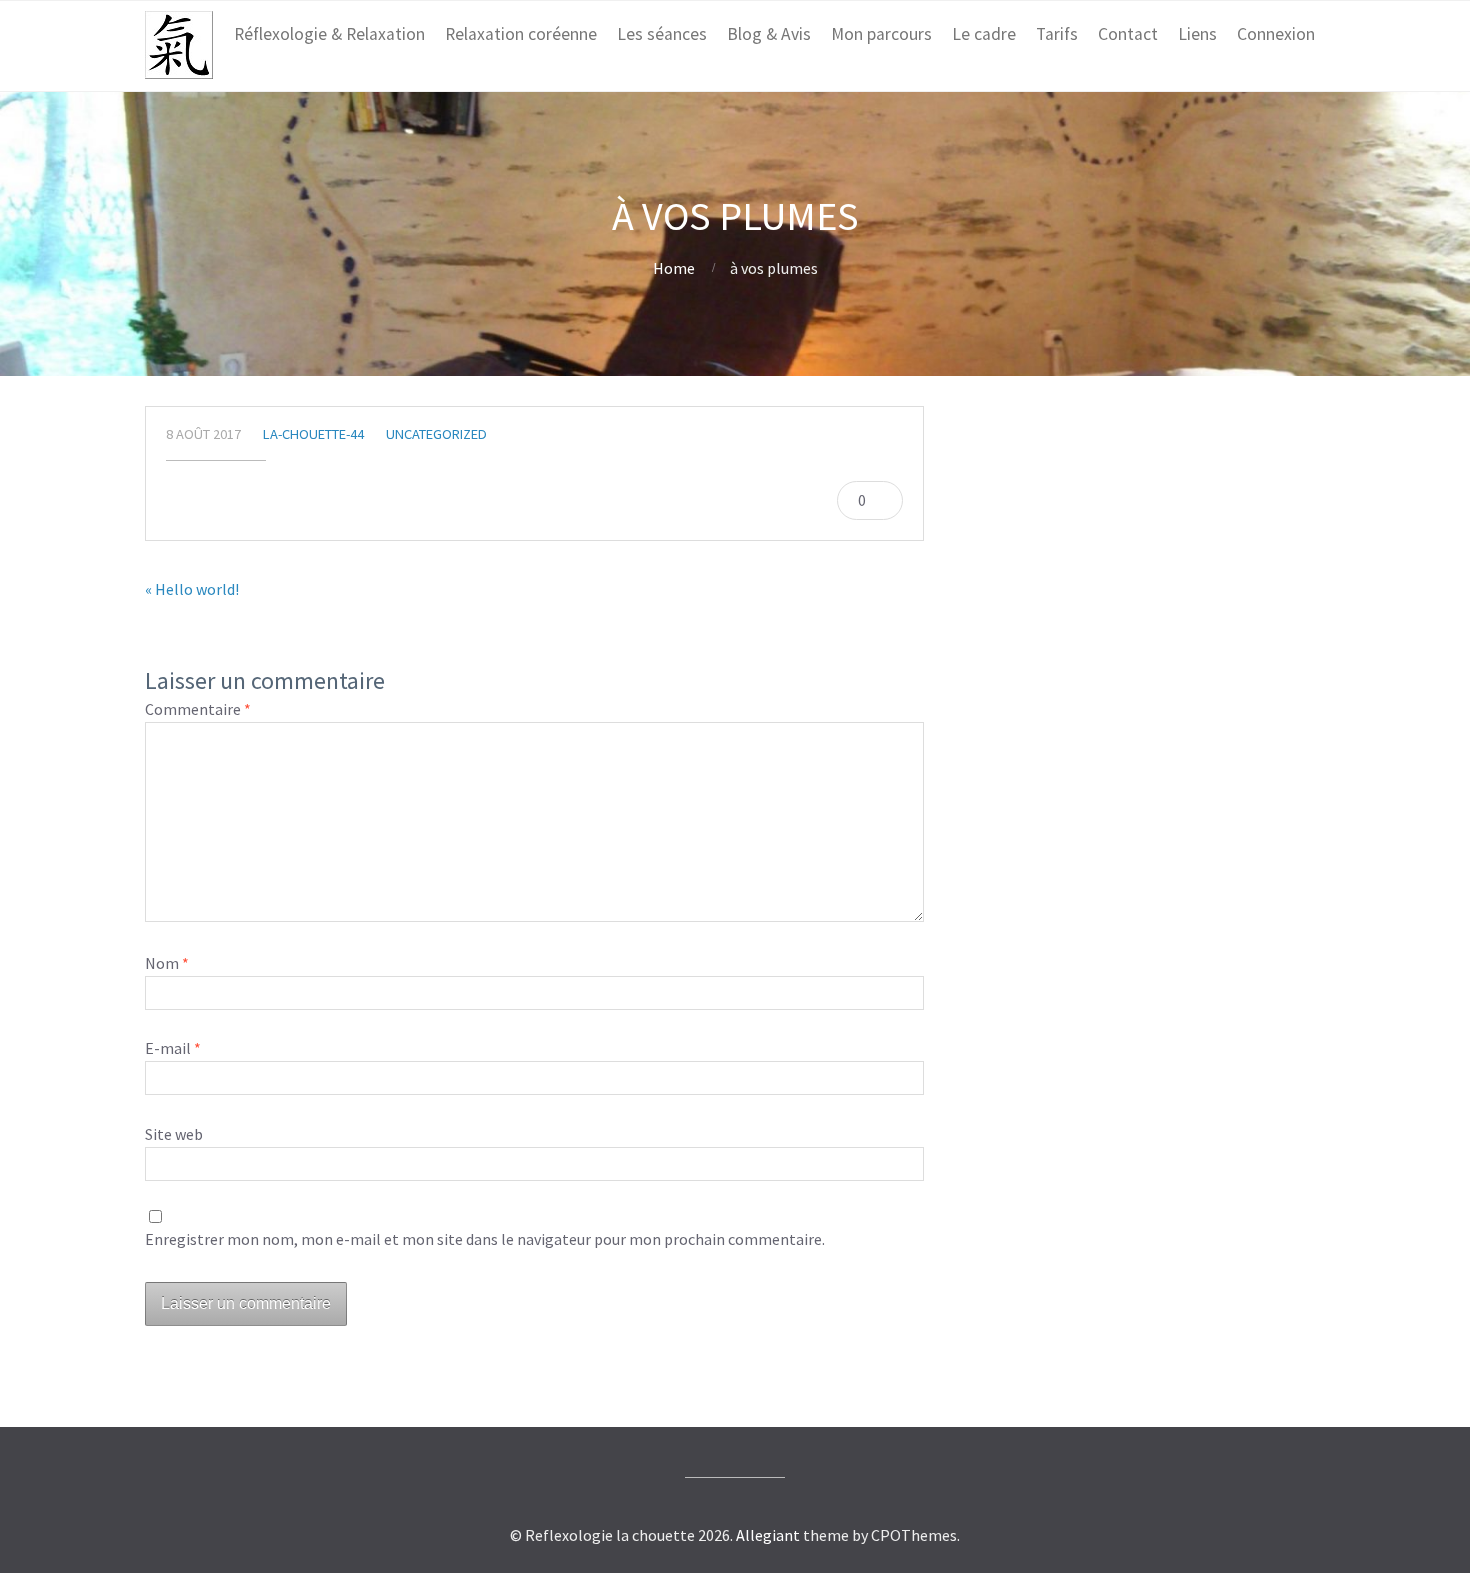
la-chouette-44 (313, 434)
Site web (174, 1134)
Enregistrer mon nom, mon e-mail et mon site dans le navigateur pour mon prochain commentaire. (485, 1239)
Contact (1128, 34)
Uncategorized (436, 434)
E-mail (173, 1048)
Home (674, 268)
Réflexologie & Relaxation (329, 34)
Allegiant (768, 1535)
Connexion (1276, 34)
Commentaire (198, 709)
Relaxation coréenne (521, 34)
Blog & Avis (769, 34)
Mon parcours (881, 34)
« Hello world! (192, 589)
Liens (1197, 34)
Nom (167, 963)
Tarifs (1057, 34)
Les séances (662, 34)
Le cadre (984, 34)
